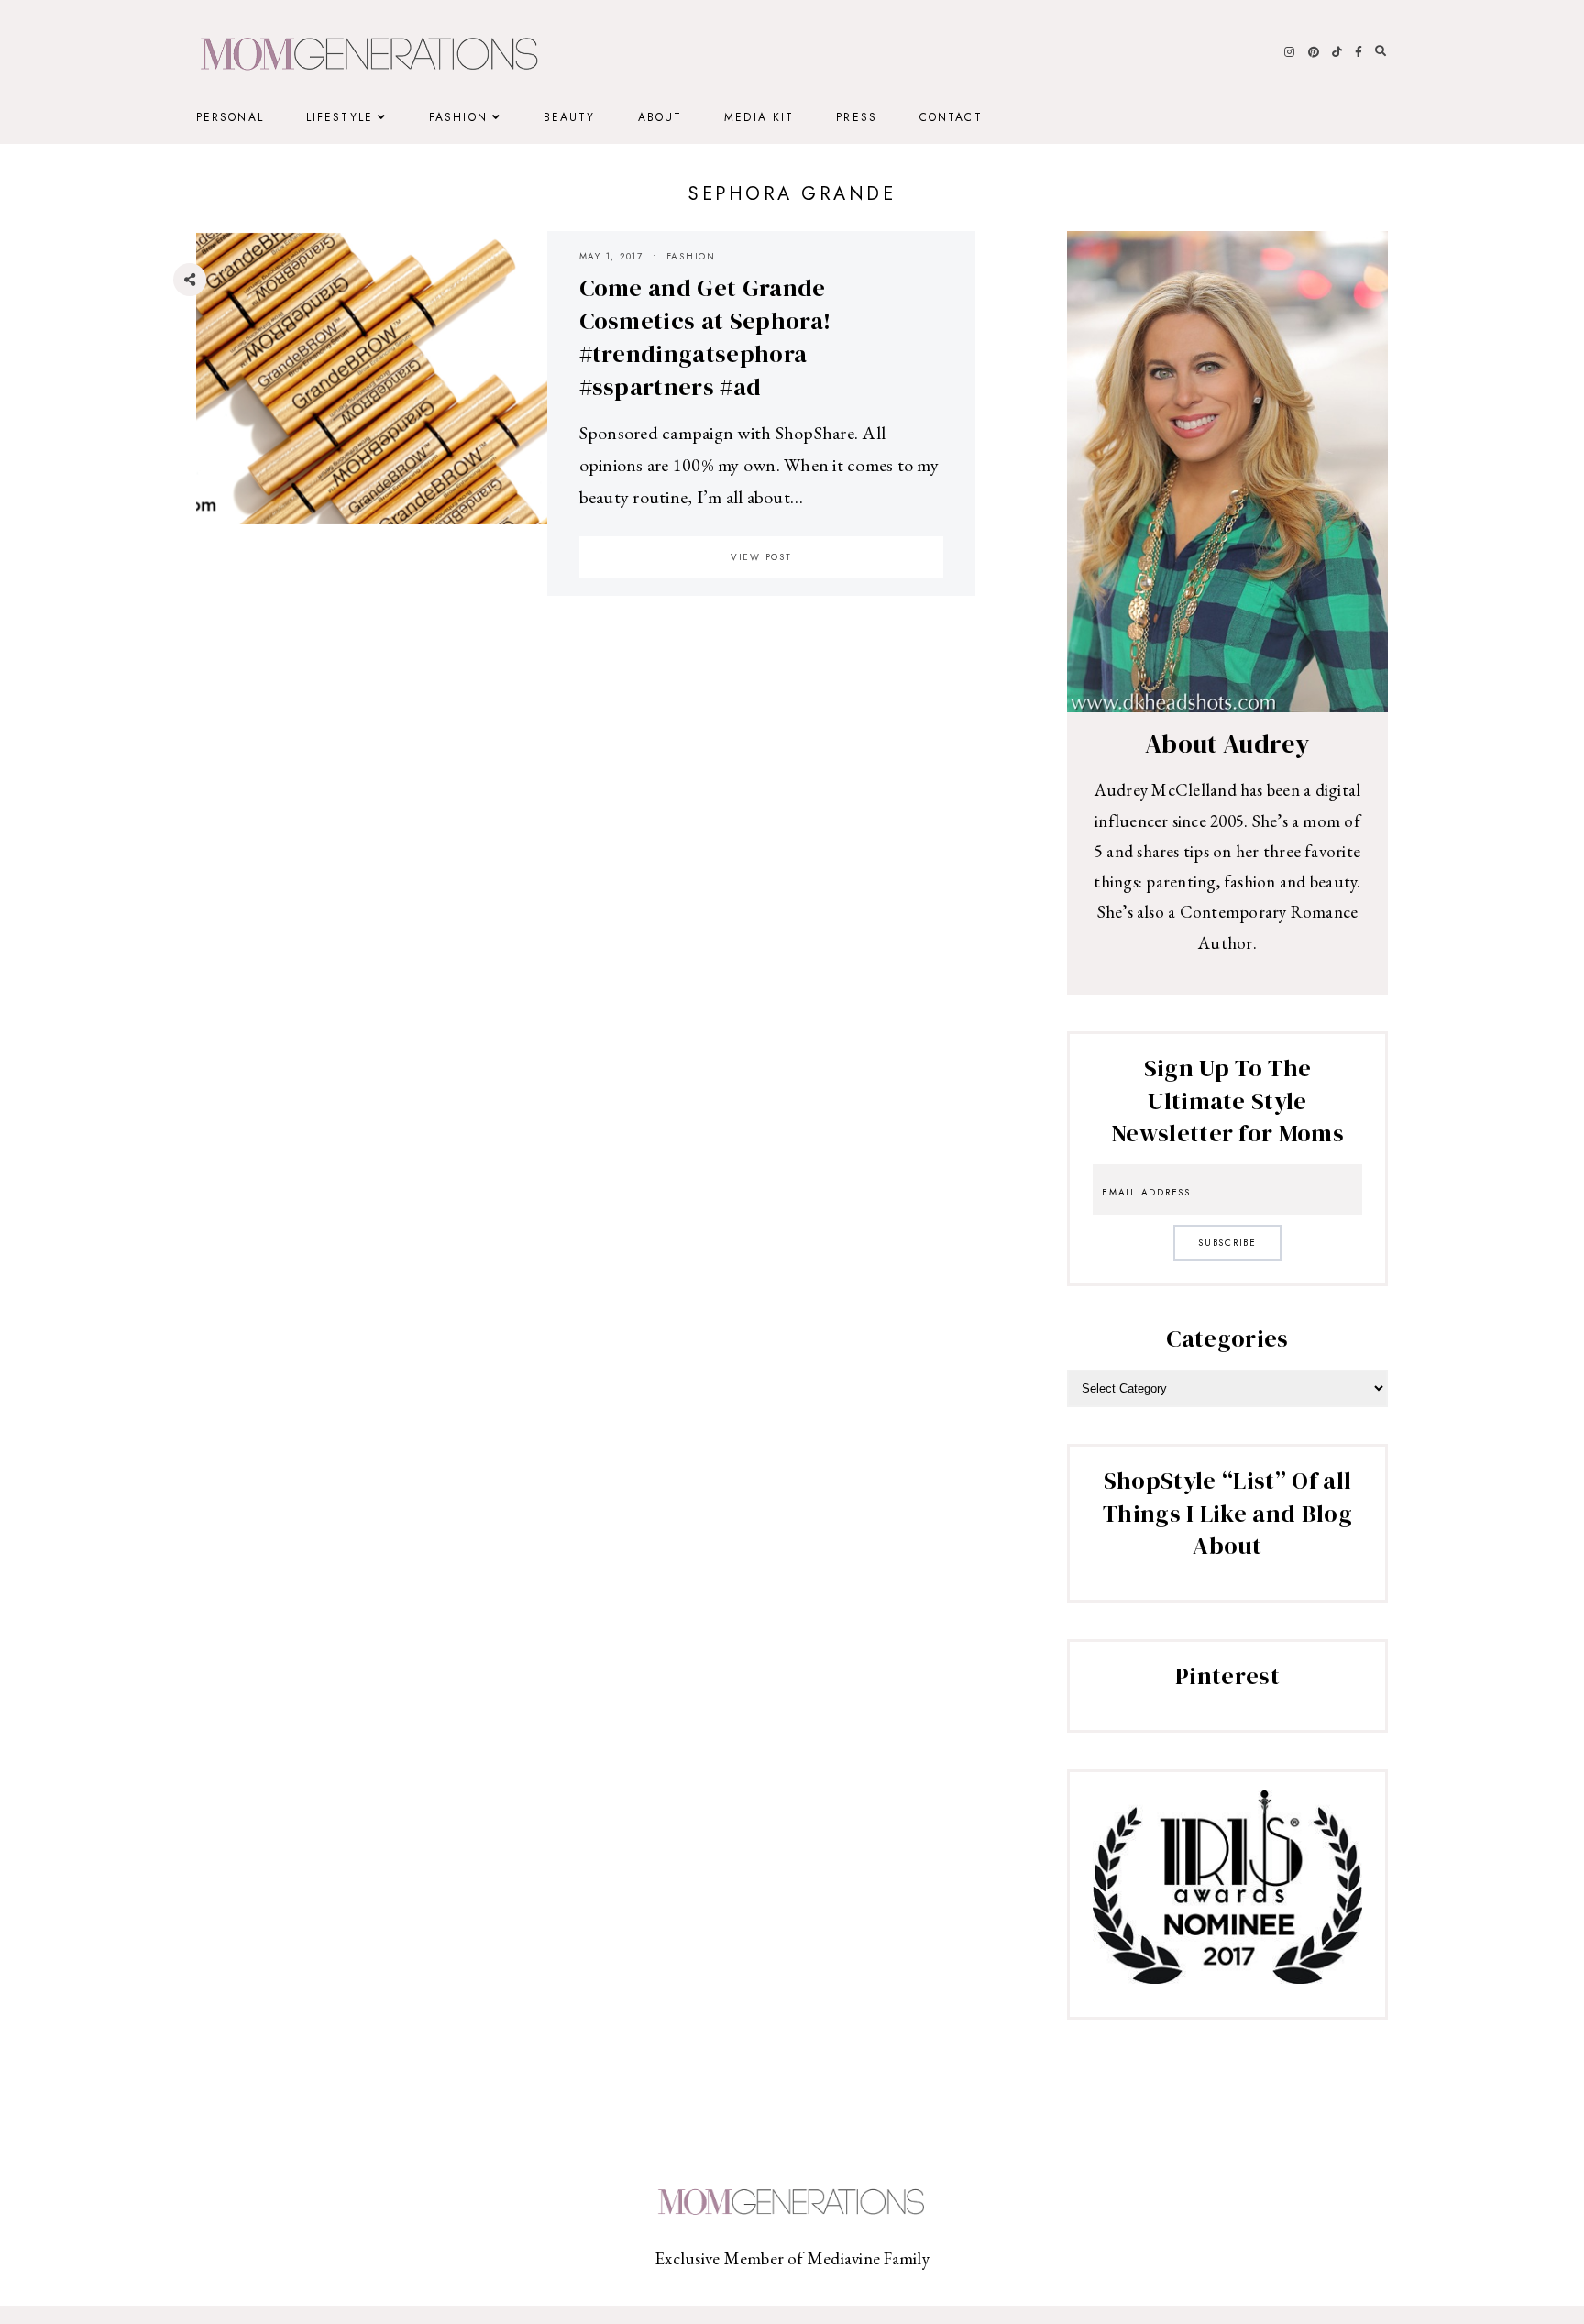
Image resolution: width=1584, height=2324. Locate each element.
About (660, 117)
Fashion (458, 117)
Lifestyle (340, 117)
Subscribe (1227, 1243)
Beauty (570, 117)
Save (203, 390)
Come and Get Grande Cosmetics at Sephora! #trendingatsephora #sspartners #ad (705, 337)
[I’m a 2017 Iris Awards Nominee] (1227, 1977)
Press (857, 117)
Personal (230, 117)
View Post (761, 557)
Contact (951, 117)
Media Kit (759, 117)
